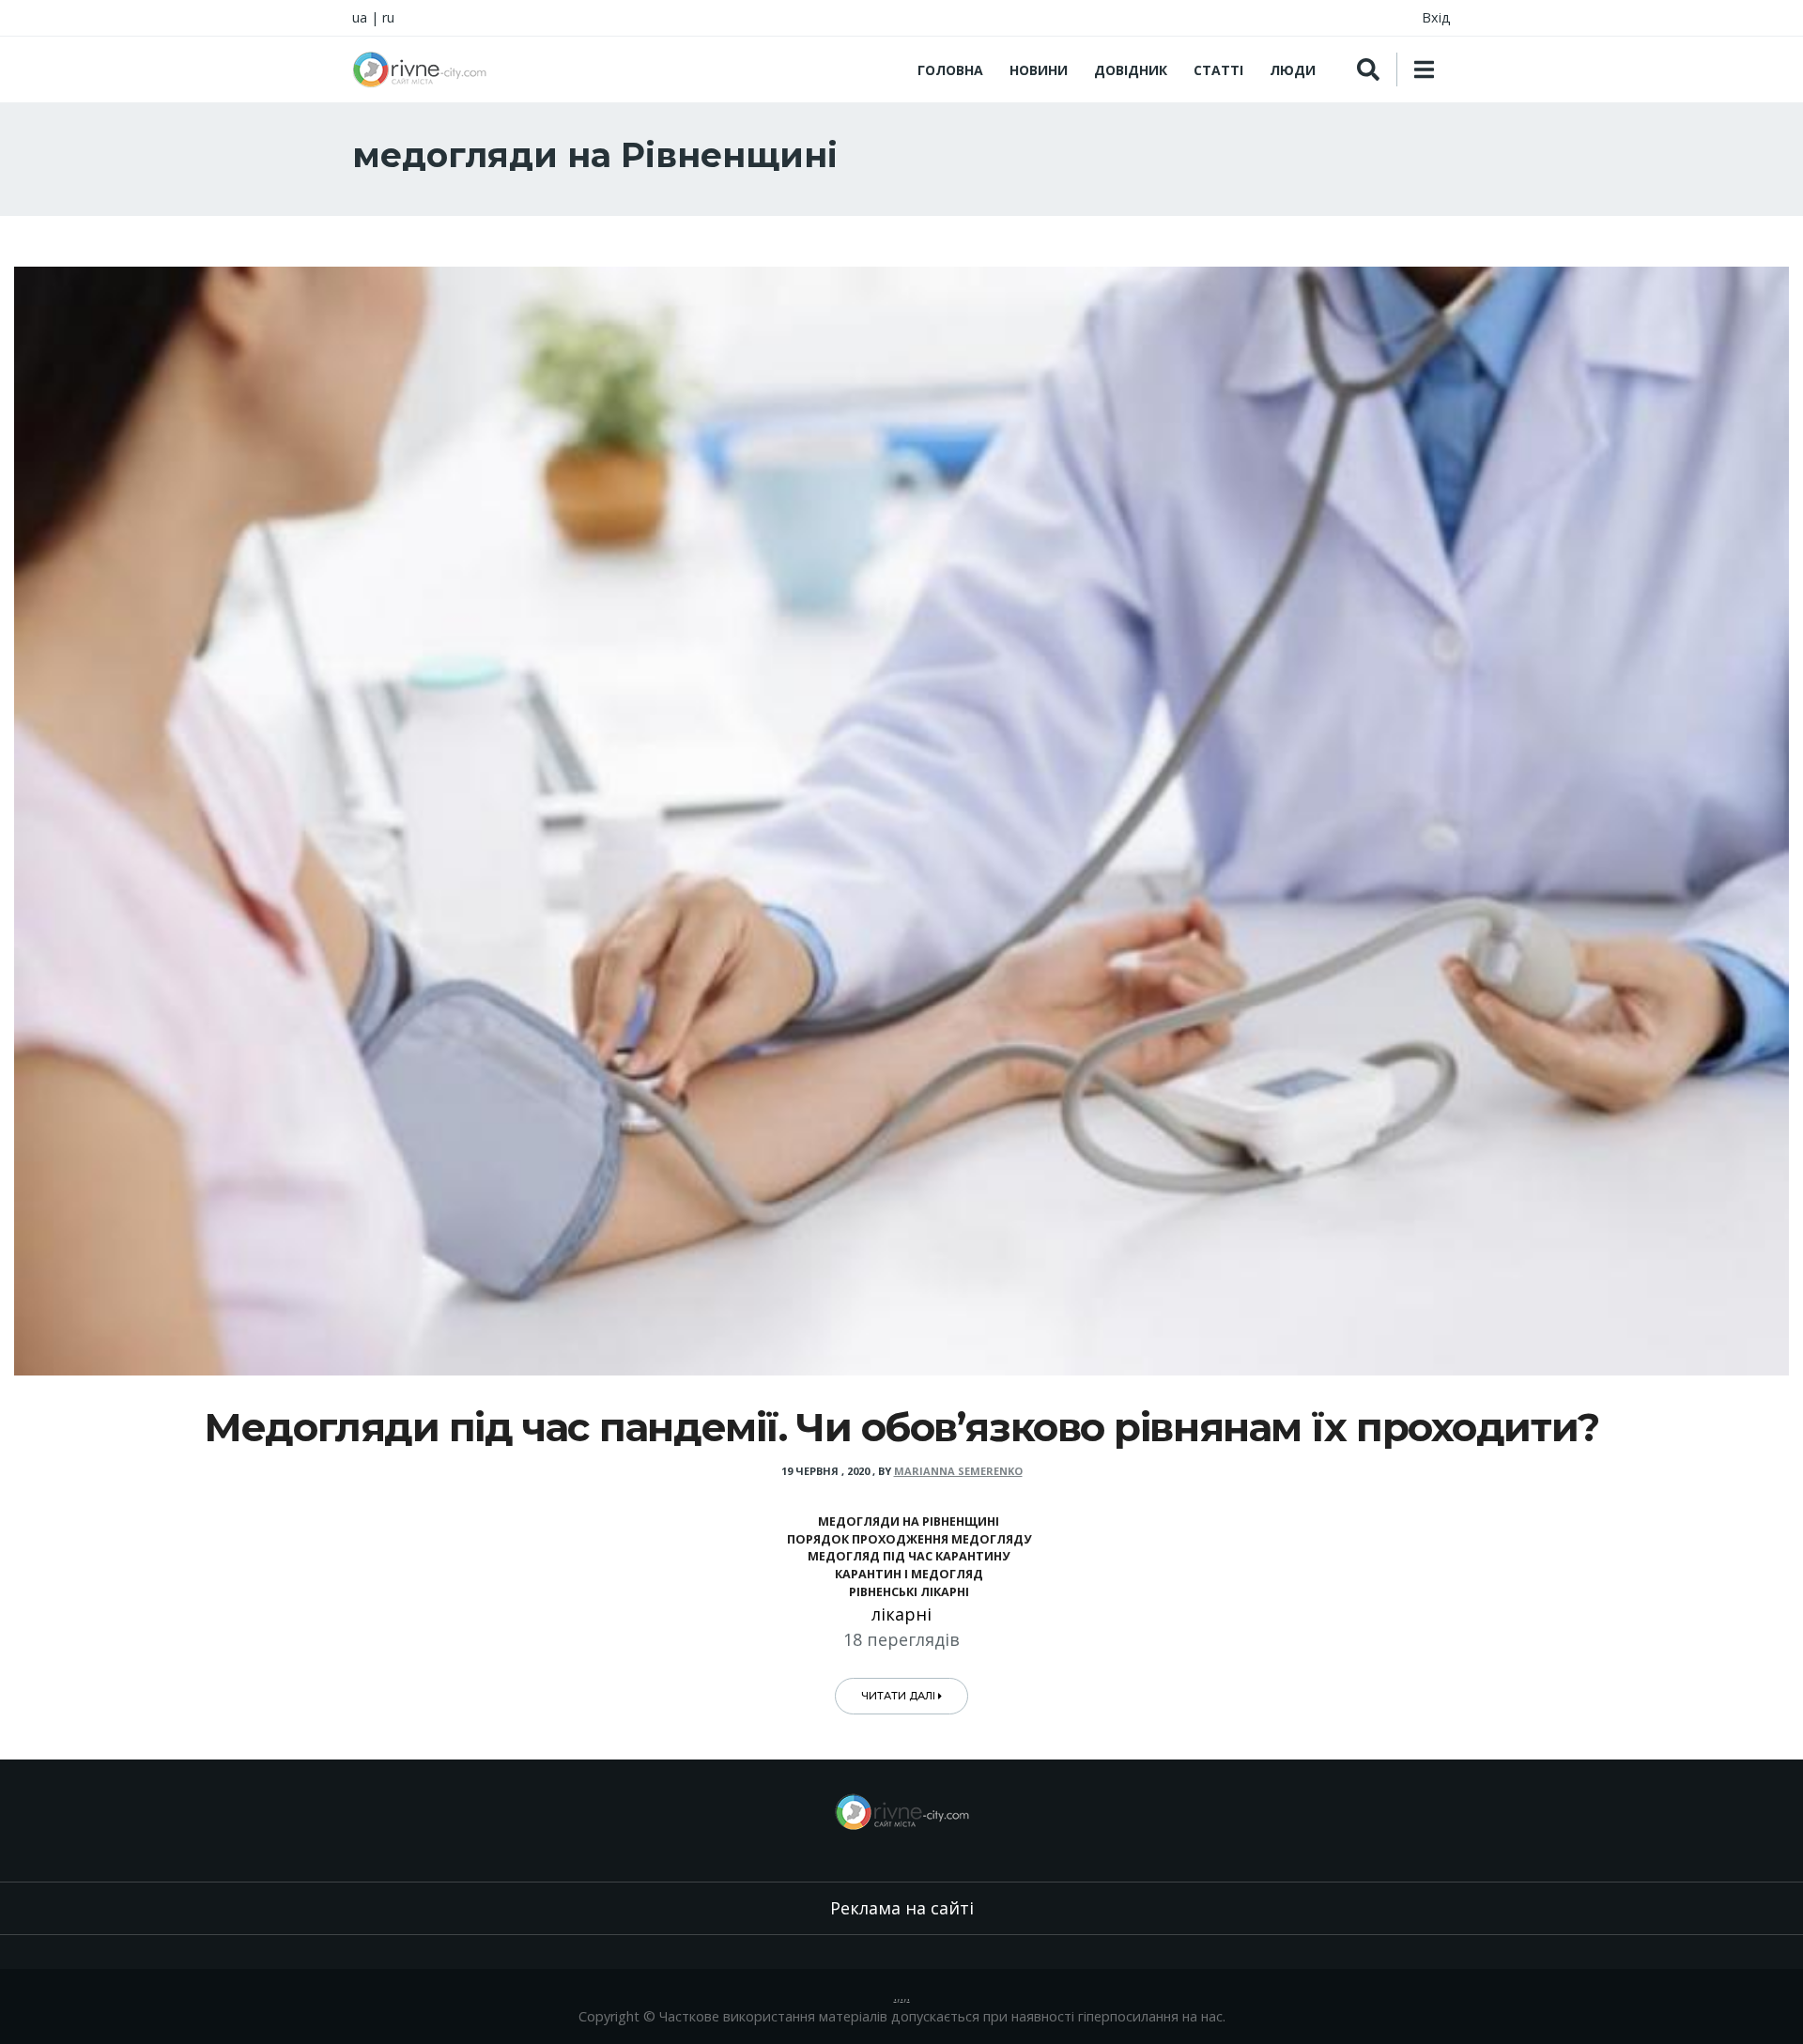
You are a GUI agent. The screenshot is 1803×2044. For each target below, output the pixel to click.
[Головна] (419, 69)
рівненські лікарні (909, 1592)
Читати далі (900, 1696)
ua (360, 17)
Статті (1218, 70)
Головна (950, 70)
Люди (1293, 70)
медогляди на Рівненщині (909, 1521)
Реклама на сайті (902, 1908)
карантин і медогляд (909, 1574)
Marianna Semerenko (958, 1471)
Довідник (1131, 70)
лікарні (901, 1614)
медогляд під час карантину (909, 1556)
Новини (1039, 70)
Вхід (1436, 17)
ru (388, 17)
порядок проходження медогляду (909, 1539)
